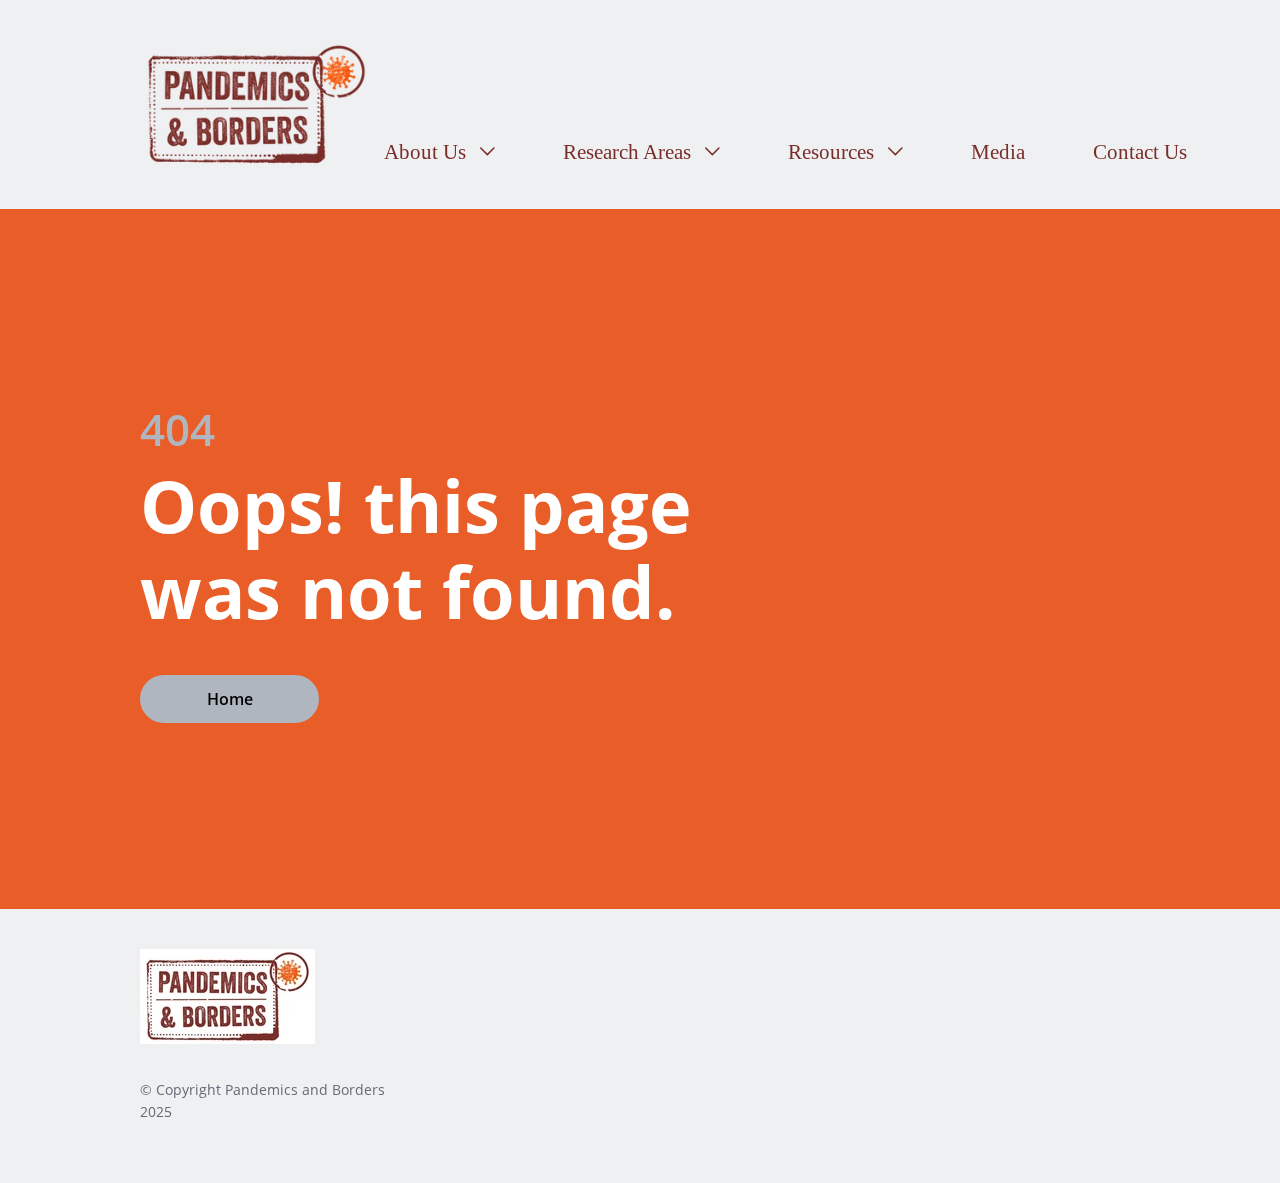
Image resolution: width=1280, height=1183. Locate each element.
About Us (427, 152)
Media (998, 152)
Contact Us (1140, 152)
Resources (833, 152)
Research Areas (629, 152)
